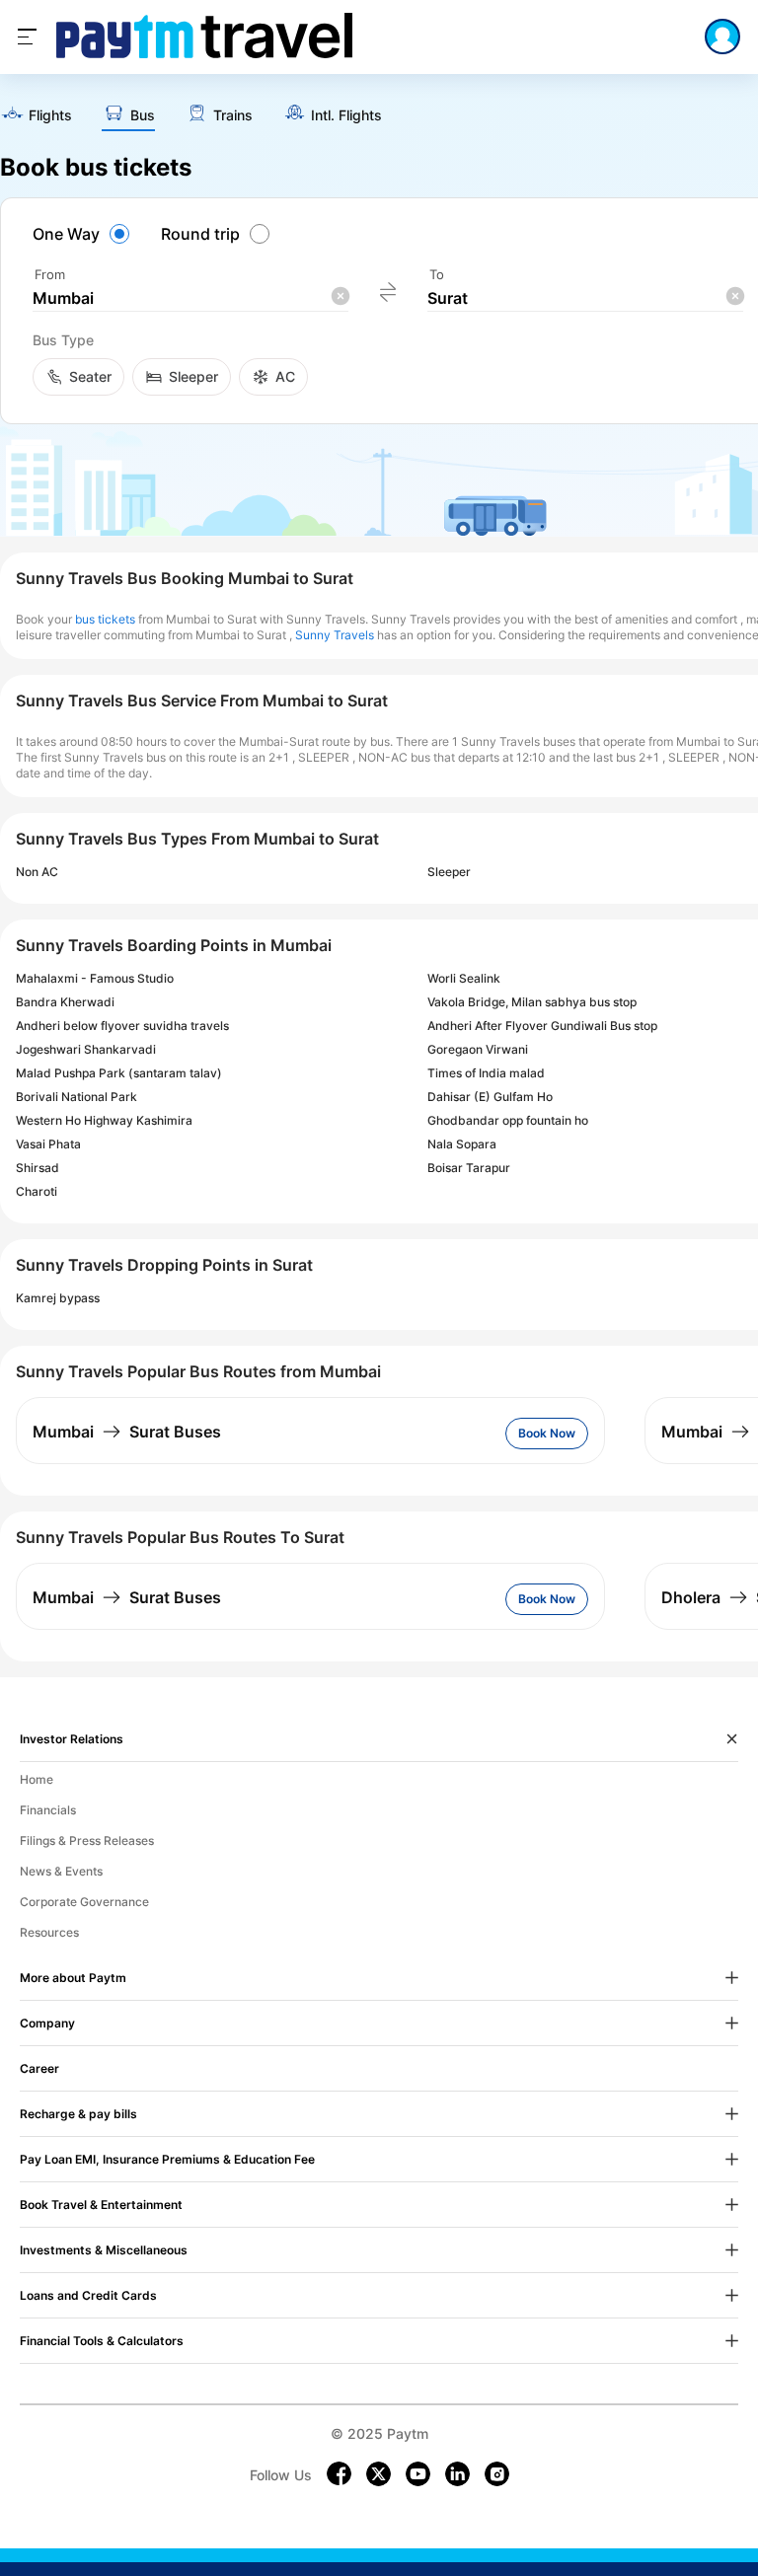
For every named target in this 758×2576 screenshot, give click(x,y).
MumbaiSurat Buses (127, 1432)
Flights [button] (50, 115)
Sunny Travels (335, 635)
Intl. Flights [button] (346, 115)
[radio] (84, 234)
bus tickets (105, 619)
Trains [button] (233, 115)
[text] (36, 116)
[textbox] (190, 298)
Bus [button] (143, 115)
